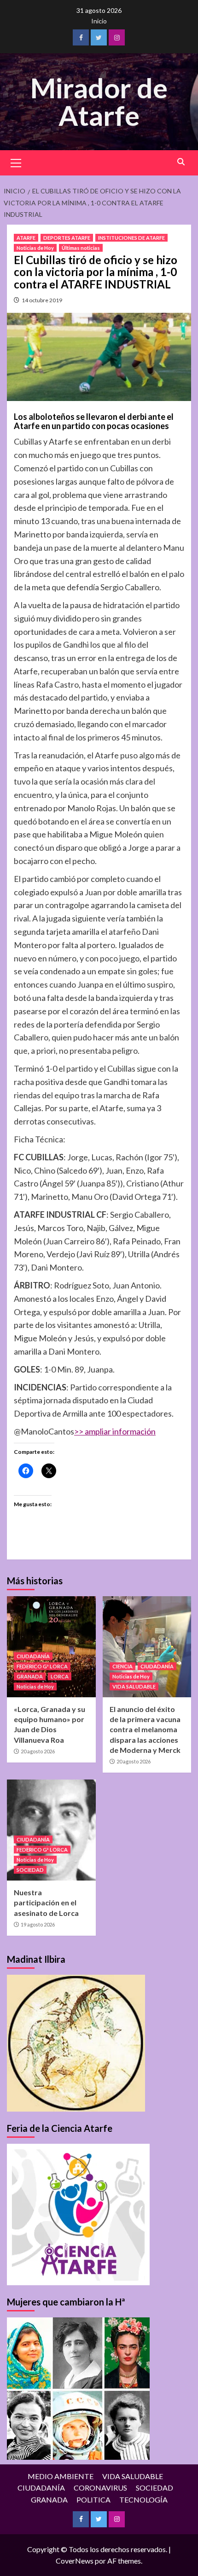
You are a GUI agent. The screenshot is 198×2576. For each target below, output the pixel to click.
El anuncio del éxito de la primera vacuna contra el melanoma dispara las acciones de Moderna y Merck (145, 1730)
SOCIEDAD (30, 1870)
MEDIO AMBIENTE (61, 2476)
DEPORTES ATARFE (67, 238)
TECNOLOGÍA (143, 2500)
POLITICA (93, 2500)
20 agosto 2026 (38, 1751)
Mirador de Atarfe (99, 102)
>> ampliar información (115, 1431)
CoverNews (75, 2561)
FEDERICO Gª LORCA (42, 1666)
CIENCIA (122, 1666)
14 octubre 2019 (42, 300)
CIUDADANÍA (33, 1656)
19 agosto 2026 (38, 1924)
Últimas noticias (81, 248)
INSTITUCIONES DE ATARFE (131, 238)
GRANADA (30, 1676)
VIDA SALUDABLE (134, 1686)
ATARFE (26, 238)
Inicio (99, 21)
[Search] (181, 162)
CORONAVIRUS (100, 2488)
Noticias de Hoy (35, 248)
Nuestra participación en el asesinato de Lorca (46, 1903)
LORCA (60, 1676)
